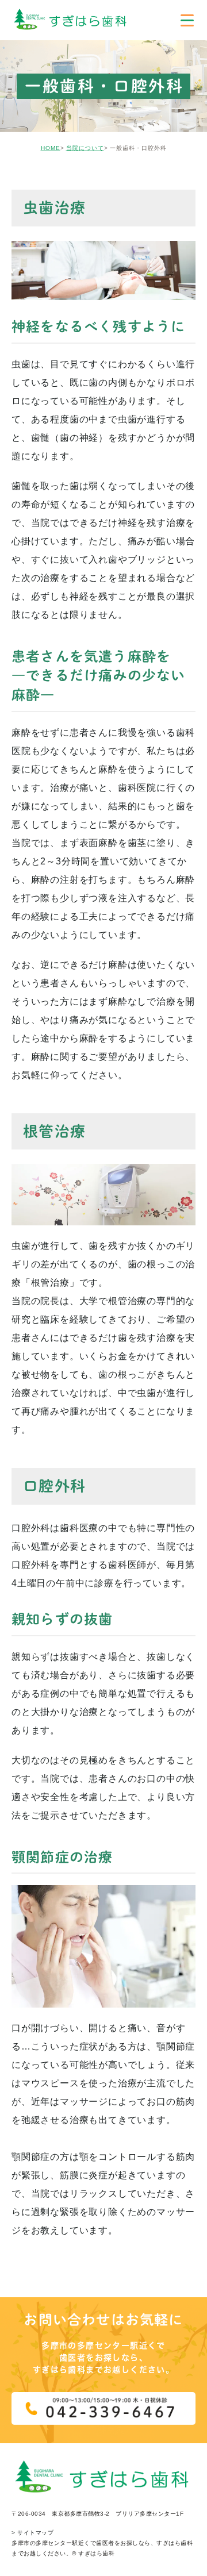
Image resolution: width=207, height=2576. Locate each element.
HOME (51, 148)
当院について (85, 148)
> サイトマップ (32, 2533)
